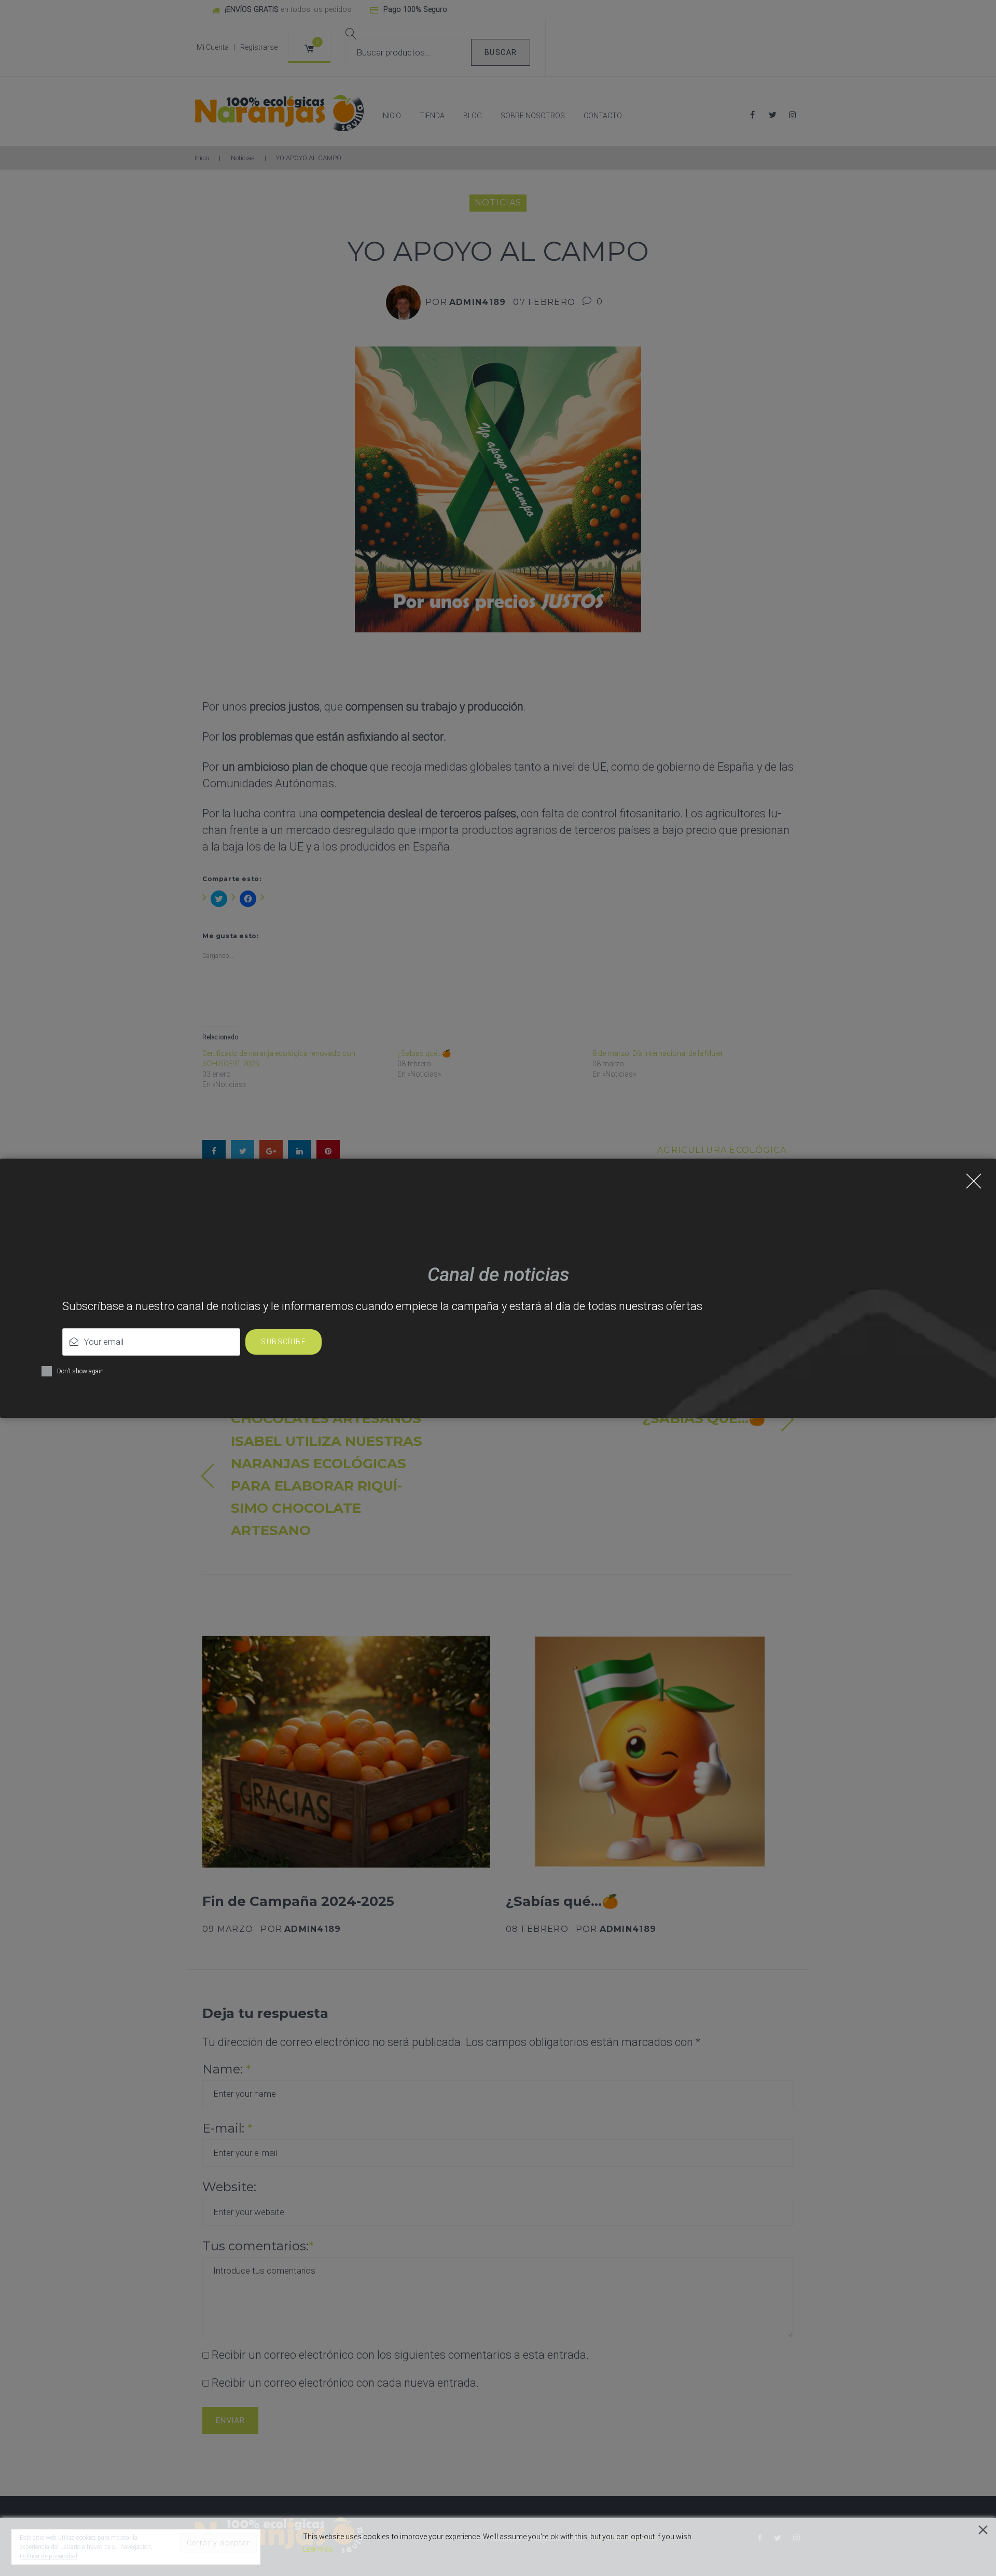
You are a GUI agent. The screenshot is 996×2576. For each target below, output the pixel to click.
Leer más (318, 2549)
